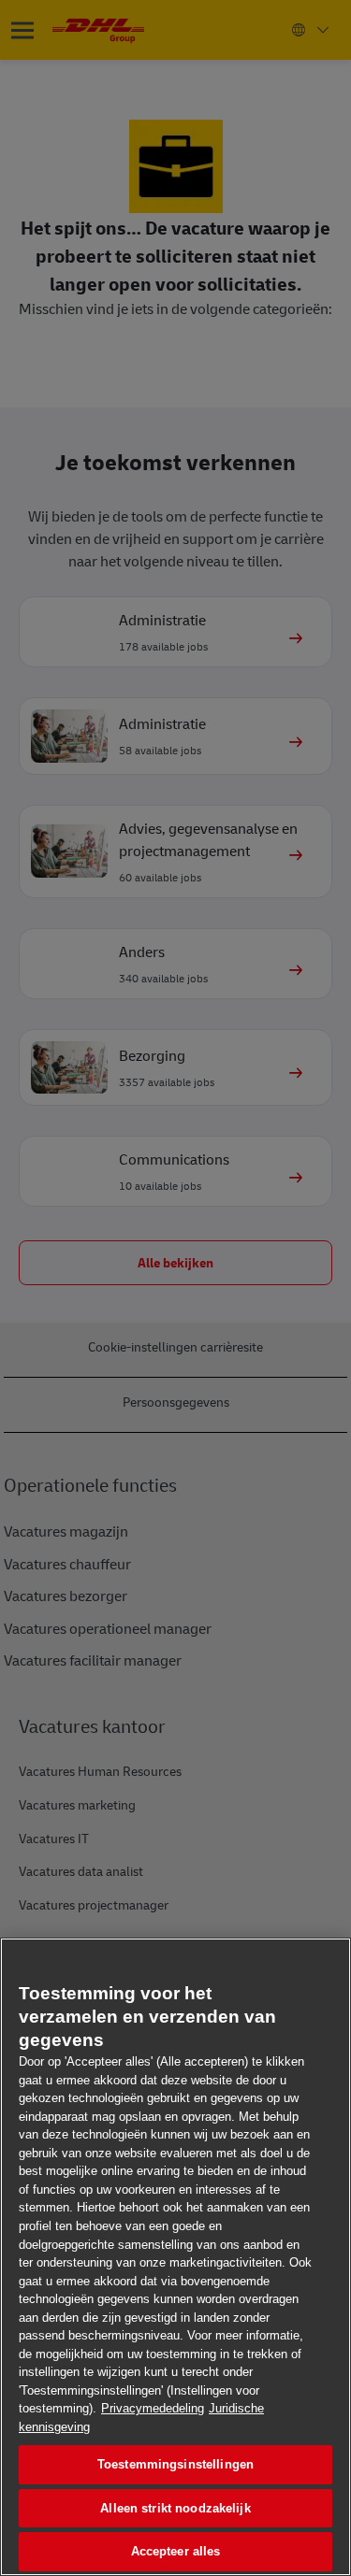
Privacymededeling (153, 2408)
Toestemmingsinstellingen (175, 2464)
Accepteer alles (176, 2551)
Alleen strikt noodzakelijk (175, 2508)
